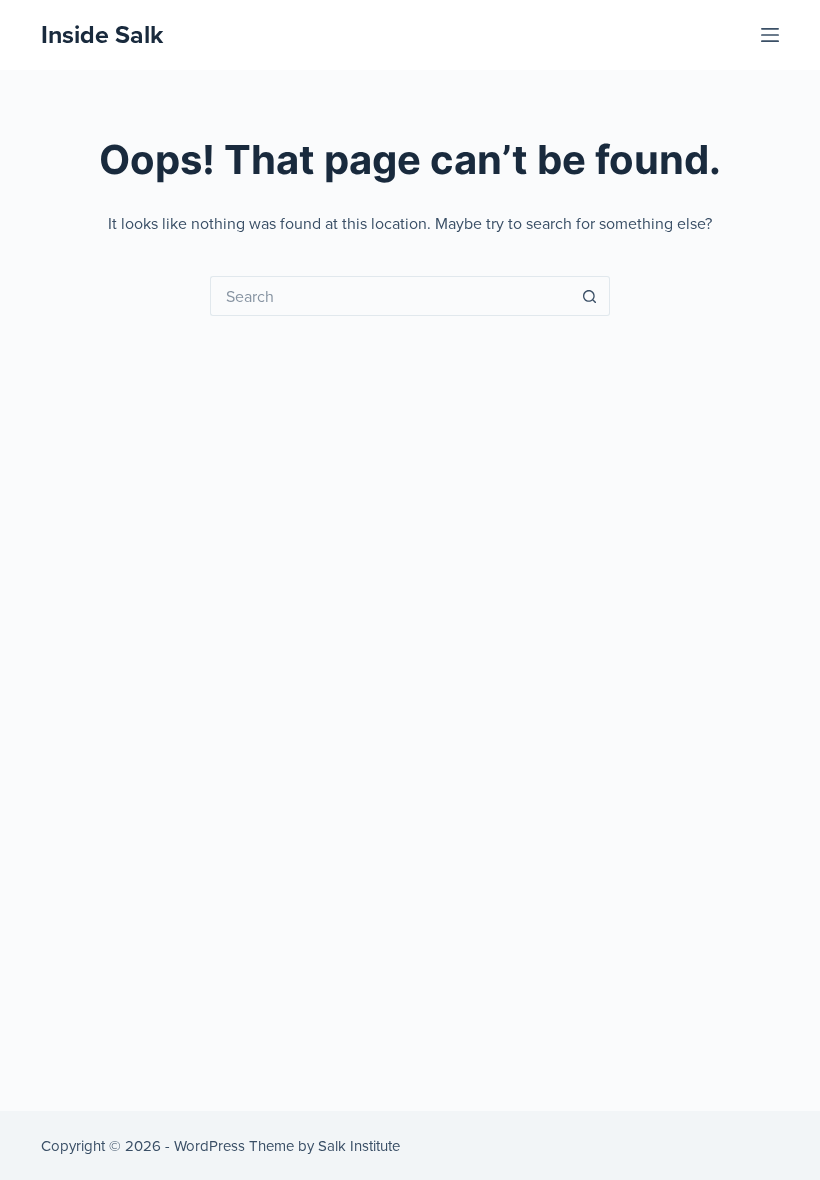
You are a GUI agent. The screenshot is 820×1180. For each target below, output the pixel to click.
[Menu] (770, 35)
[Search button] (590, 296)
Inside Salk (102, 34)
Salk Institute (359, 1145)
